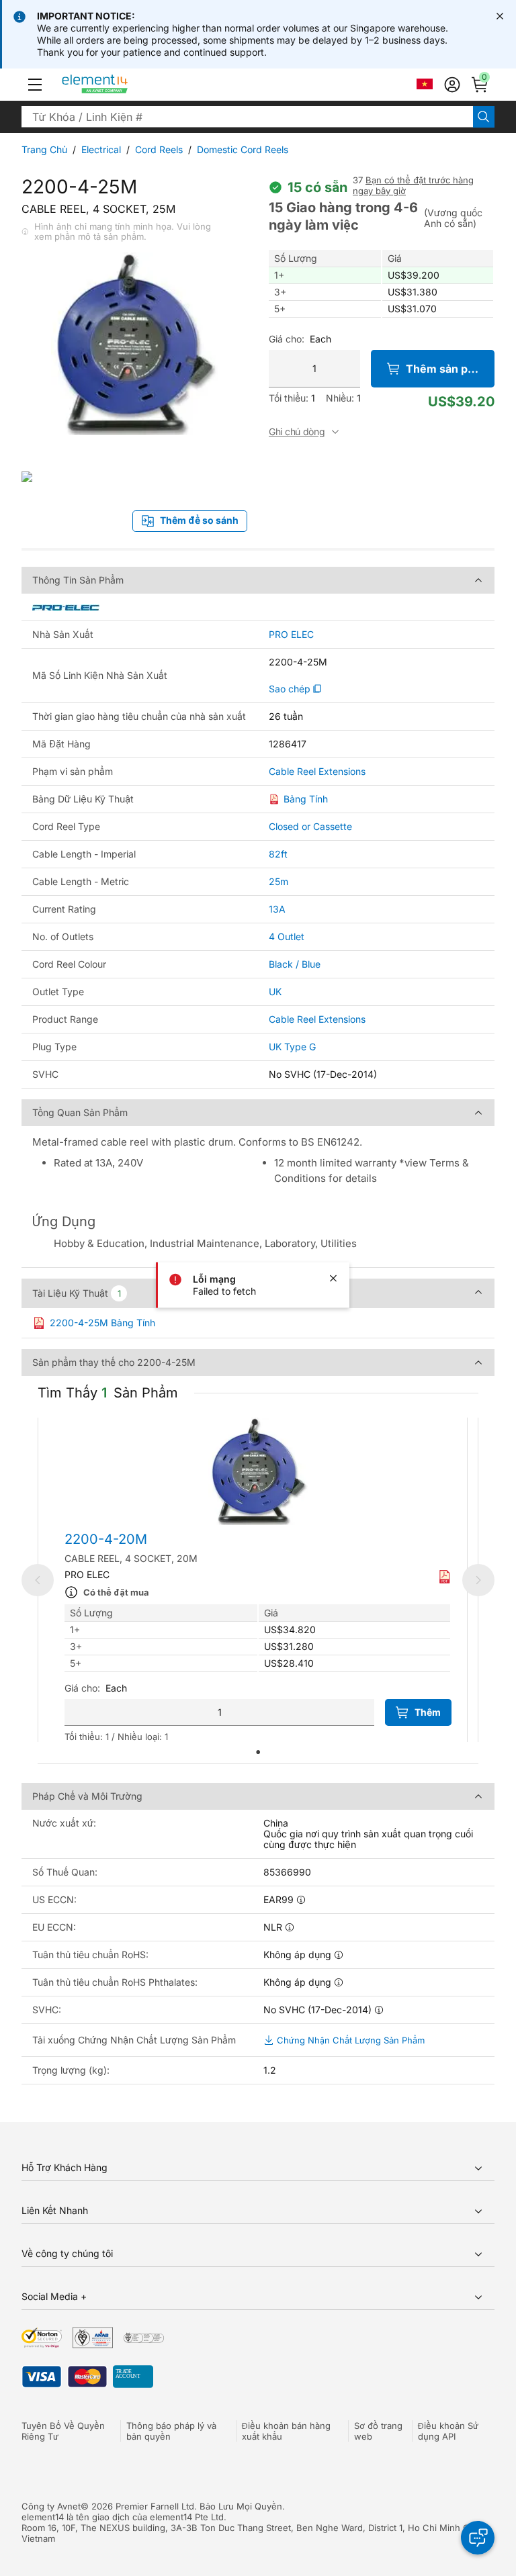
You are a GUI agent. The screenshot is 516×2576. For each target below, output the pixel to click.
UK (275, 992)
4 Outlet (287, 936)
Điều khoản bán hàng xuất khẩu (286, 2431)
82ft (278, 854)
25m (278, 881)
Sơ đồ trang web (378, 2431)
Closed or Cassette (310, 826)
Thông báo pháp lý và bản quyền (171, 2431)
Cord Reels (159, 149)
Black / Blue (295, 964)
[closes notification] (500, 16)
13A (277, 909)
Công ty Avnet (51, 2506)
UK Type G (292, 1047)
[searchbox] (247, 117)
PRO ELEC (291, 635)
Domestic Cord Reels (243, 149)
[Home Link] (120, 85)
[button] (35, 85)
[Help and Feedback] (478, 2538)
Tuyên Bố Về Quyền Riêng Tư (63, 2431)
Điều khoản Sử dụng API (448, 2431)
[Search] (484, 117)
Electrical (101, 149)
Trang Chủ (44, 149)
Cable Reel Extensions (317, 772)
